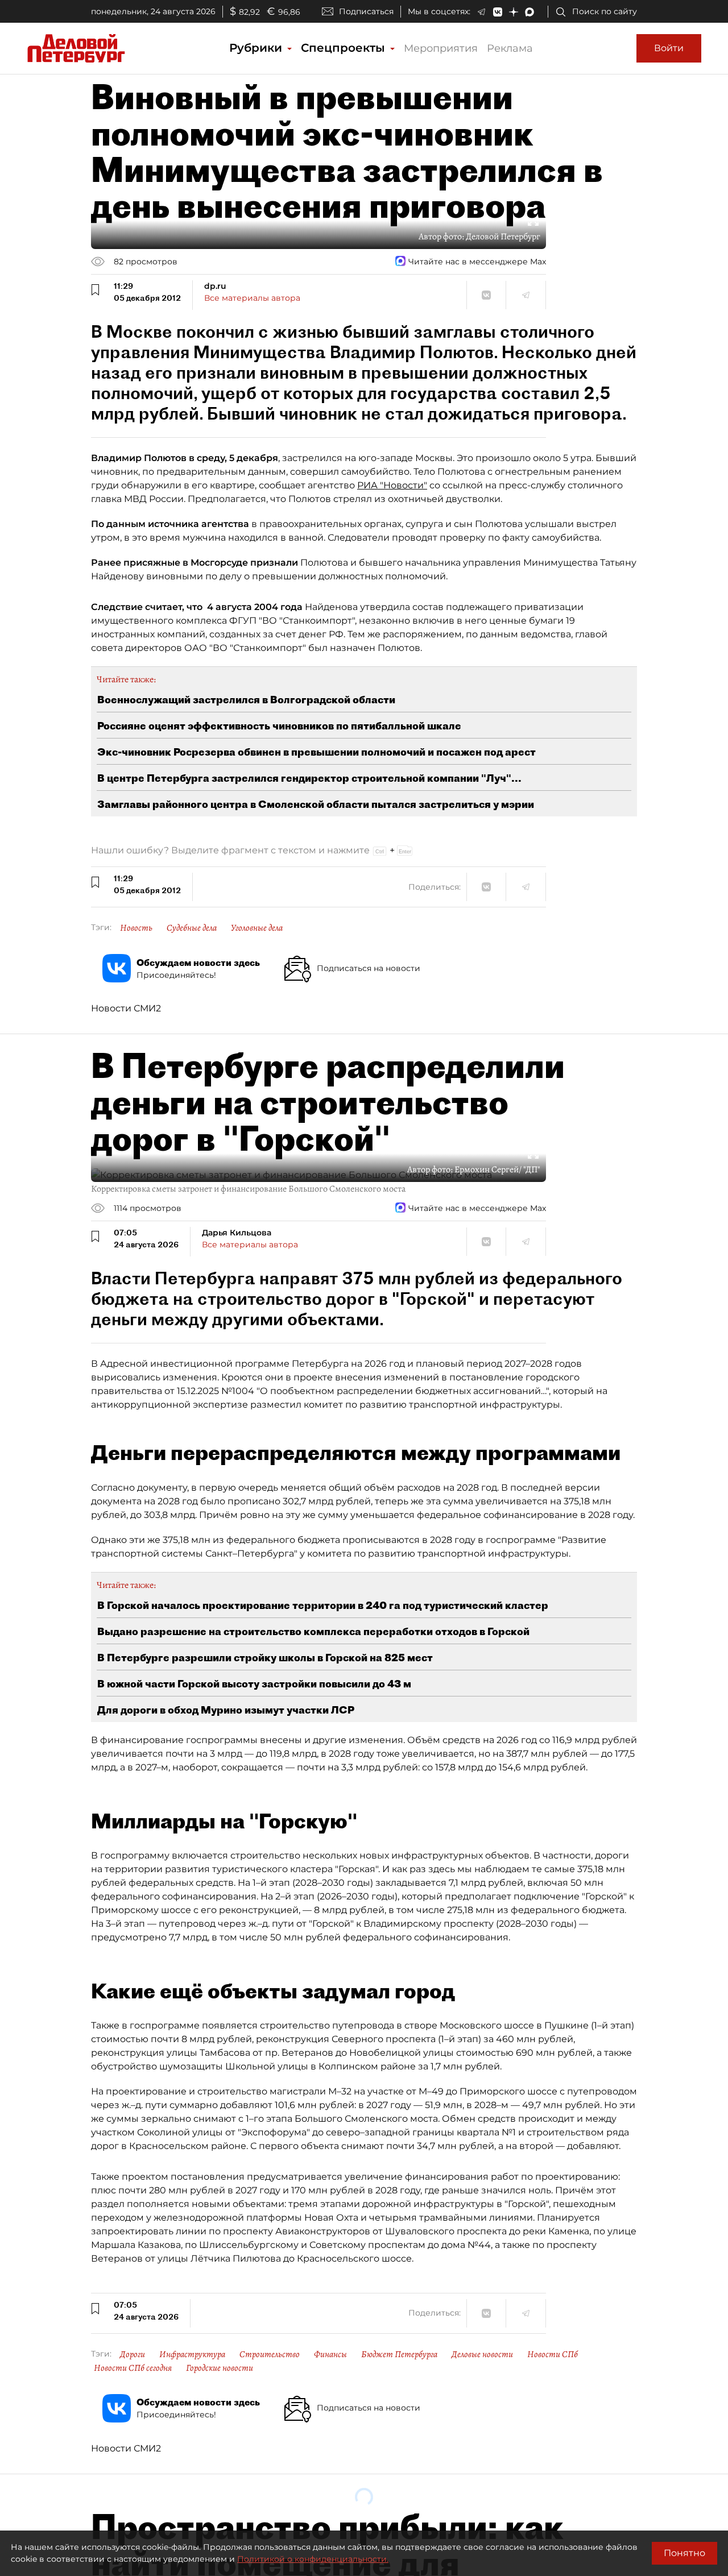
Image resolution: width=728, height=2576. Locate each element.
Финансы (330, 2354)
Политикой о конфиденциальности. (313, 2559)
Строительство (270, 2354)
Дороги (133, 2354)
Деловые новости (482, 2354)
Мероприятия (441, 48)
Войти (669, 48)
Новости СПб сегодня (133, 2368)
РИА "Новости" (392, 485)
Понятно (684, 2553)
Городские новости (220, 2368)
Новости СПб (553, 2354)
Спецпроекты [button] (345, 48)
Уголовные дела (257, 928)
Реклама (510, 48)
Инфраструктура (192, 2354)
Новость (136, 928)
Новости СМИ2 (126, 1008)
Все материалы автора (252, 298)
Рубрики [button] (257, 48)
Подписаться (366, 11)
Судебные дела (192, 928)
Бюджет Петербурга (399, 2354)
